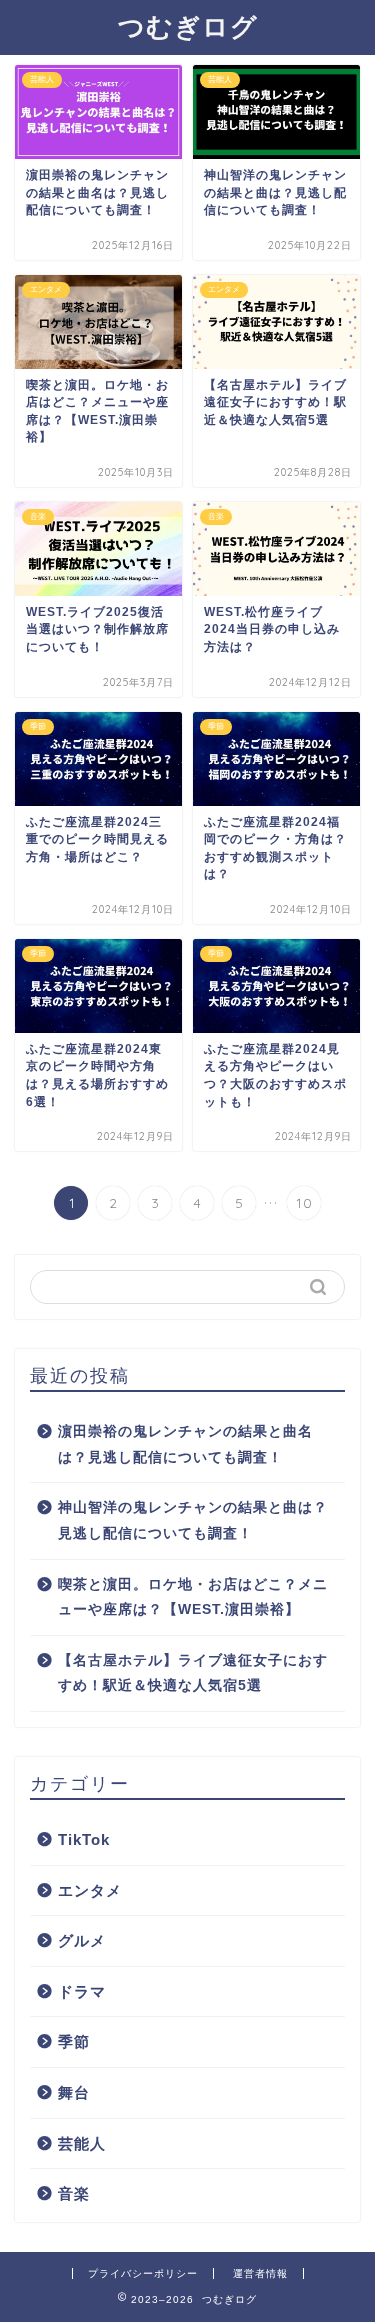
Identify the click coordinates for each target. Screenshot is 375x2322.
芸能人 (82, 2143)
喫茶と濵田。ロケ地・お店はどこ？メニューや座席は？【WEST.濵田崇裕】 (193, 1597)
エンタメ (90, 1890)
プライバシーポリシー (143, 2273)
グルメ (82, 1940)
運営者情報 (260, 2273)
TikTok (84, 1839)
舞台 (74, 2092)
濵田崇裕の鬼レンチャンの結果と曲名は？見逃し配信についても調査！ (185, 1444)
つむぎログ (188, 26)
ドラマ (82, 1991)
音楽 (74, 2193)
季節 (74, 2041)
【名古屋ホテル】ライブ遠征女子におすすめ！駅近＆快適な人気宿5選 (193, 1673)
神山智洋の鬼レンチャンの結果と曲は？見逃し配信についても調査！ (193, 1520)
